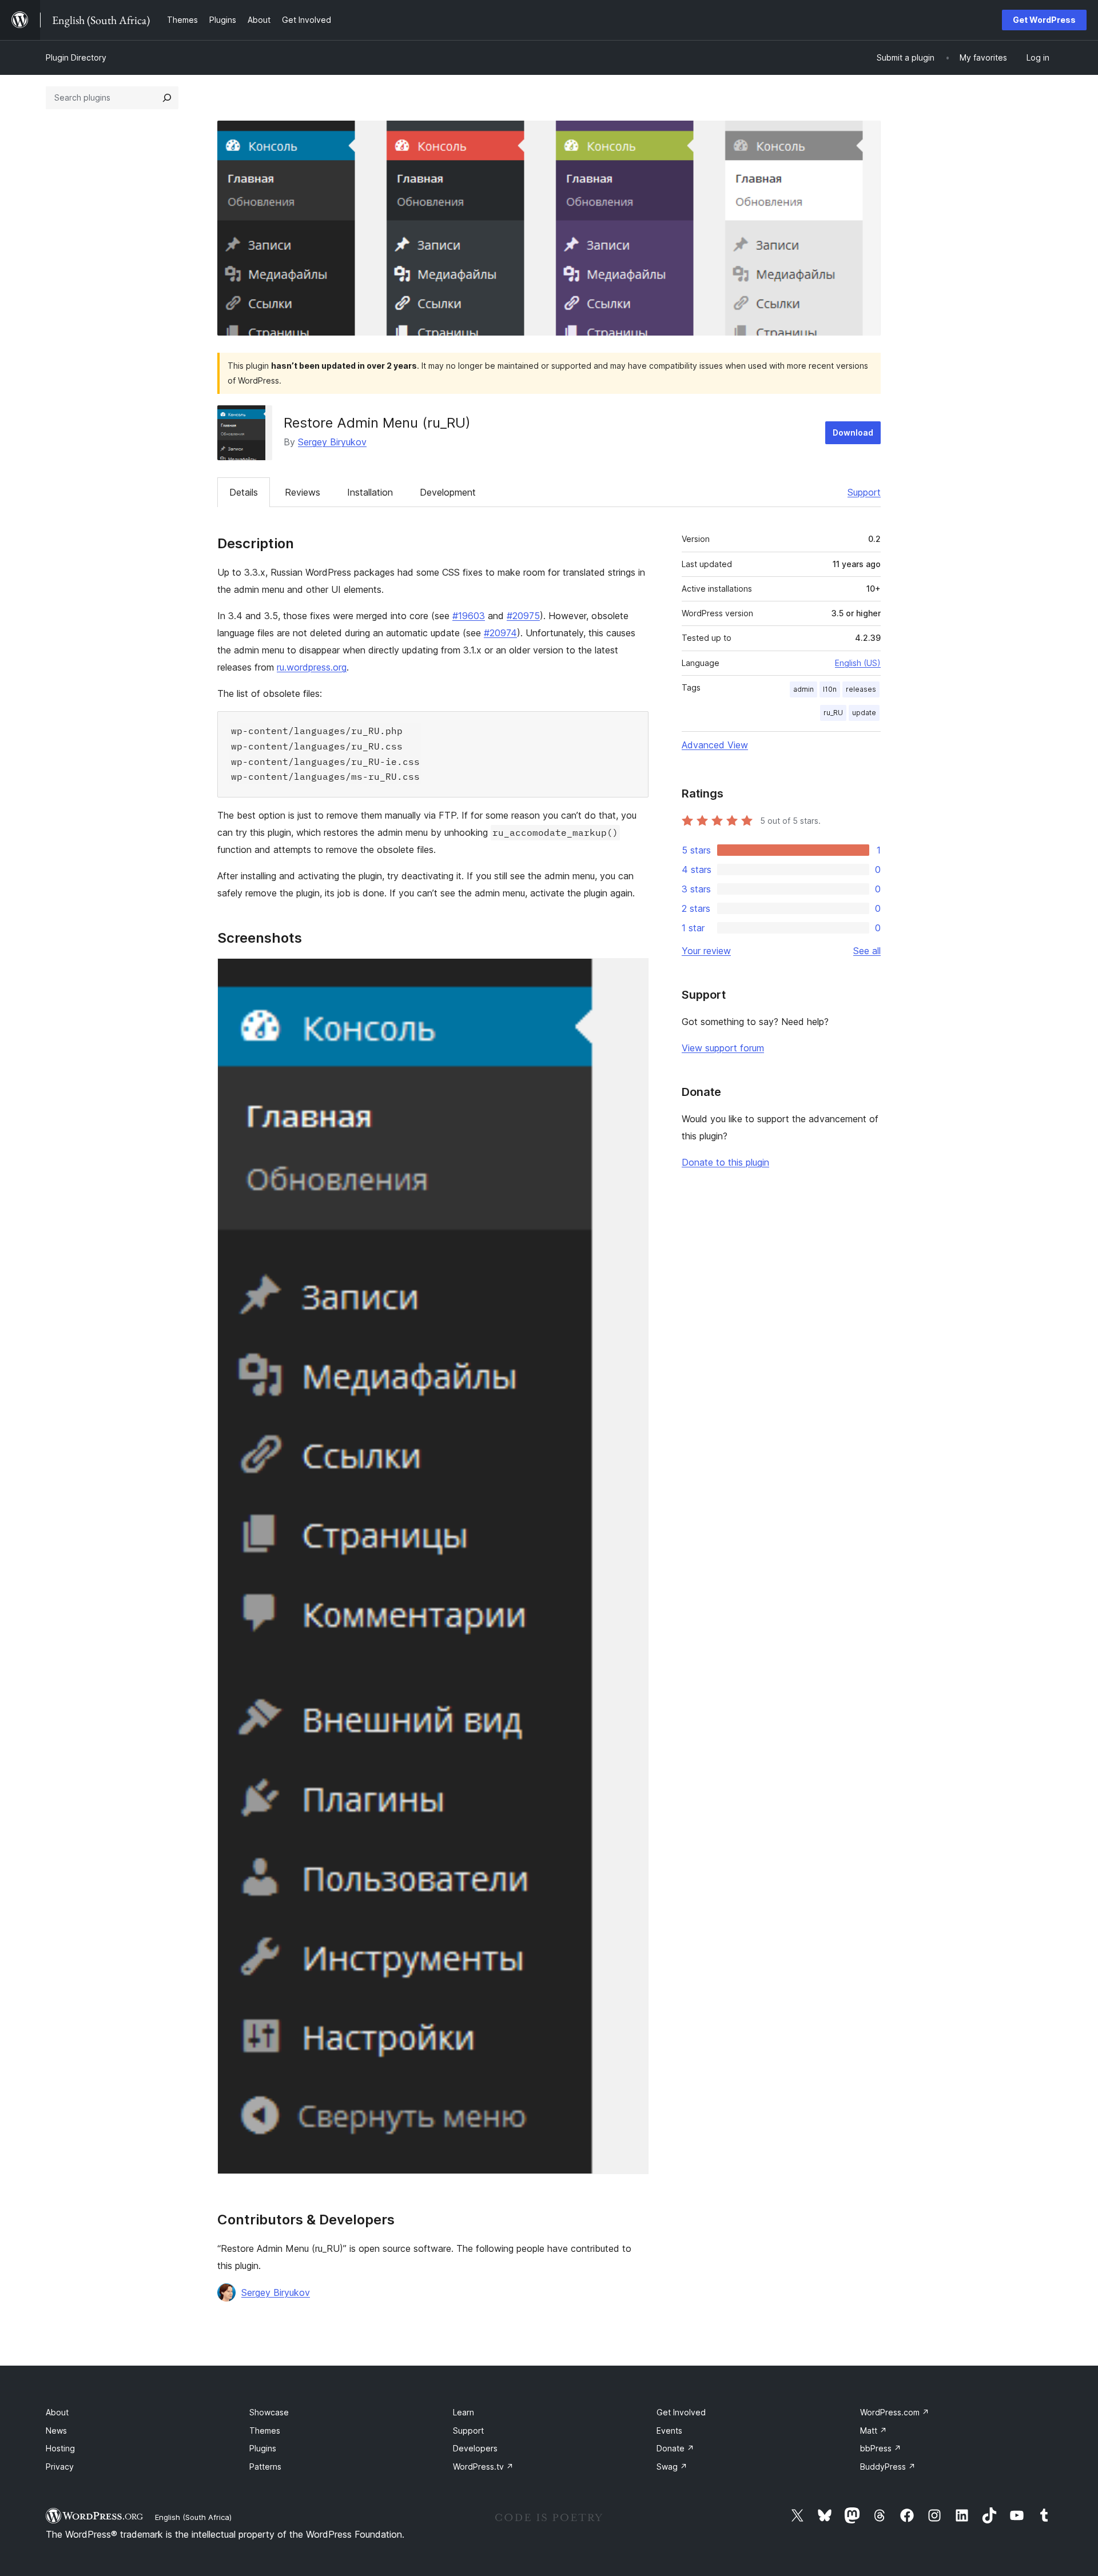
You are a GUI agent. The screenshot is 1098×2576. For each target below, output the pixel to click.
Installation (370, 492)
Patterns (265, 2467)
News (56, 2431)
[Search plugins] (167, 98)
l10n (830, 689)
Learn (464, 2412)
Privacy (60, 2467)
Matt (874, 2431)
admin (803, 689)
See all (867, 951)
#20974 (500, 633)
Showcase (269, 2412)
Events (669, 2431)
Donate (675, 2448)
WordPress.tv (483, 2467)
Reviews (303, 492)
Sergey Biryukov (332, 442)
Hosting (60, 2448)
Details (244, 492)
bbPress (881, 2448)
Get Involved (681, 2412)
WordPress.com (895, 2412)
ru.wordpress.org (312, 667)
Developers (475, 2448)
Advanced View (715, 745)
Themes (265, 2431)
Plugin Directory (76, 57)
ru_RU (833, 713)
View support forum (723, 1048)
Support (864, 492)
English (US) (858, 663)
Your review (706, 951)
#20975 (523, 616)
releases (861, 689)
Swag (672, 2467)
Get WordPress (1044, 20)
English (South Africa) (193, 2517)
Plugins (263, 2448)
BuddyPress (888, 2467)
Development (448, 492)
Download (853, 432)
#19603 (469, 616)
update (864, 713)
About (57, 2412)
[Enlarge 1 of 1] (633, 974)
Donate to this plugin (725, 1162)
